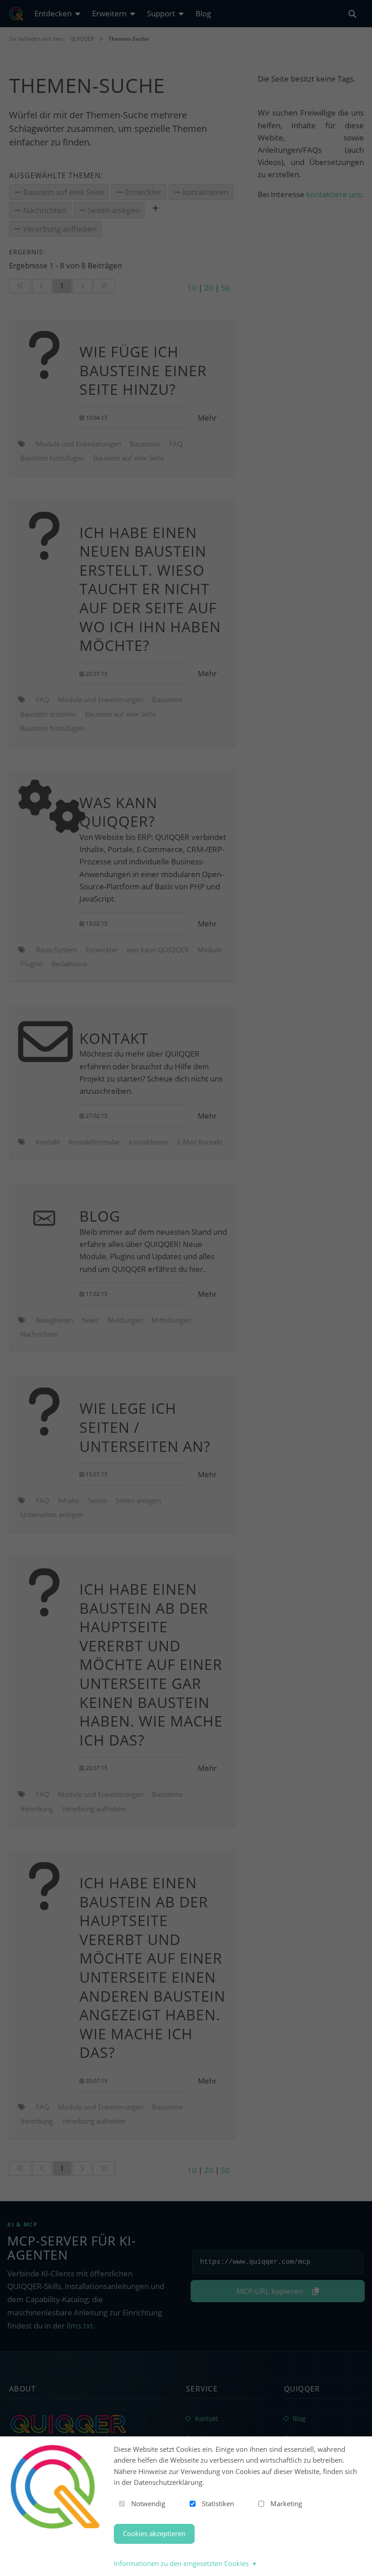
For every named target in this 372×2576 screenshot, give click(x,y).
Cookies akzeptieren (154, 2533)
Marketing (286, 2503)
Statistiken (218, 2503)
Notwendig (148, 2503)
